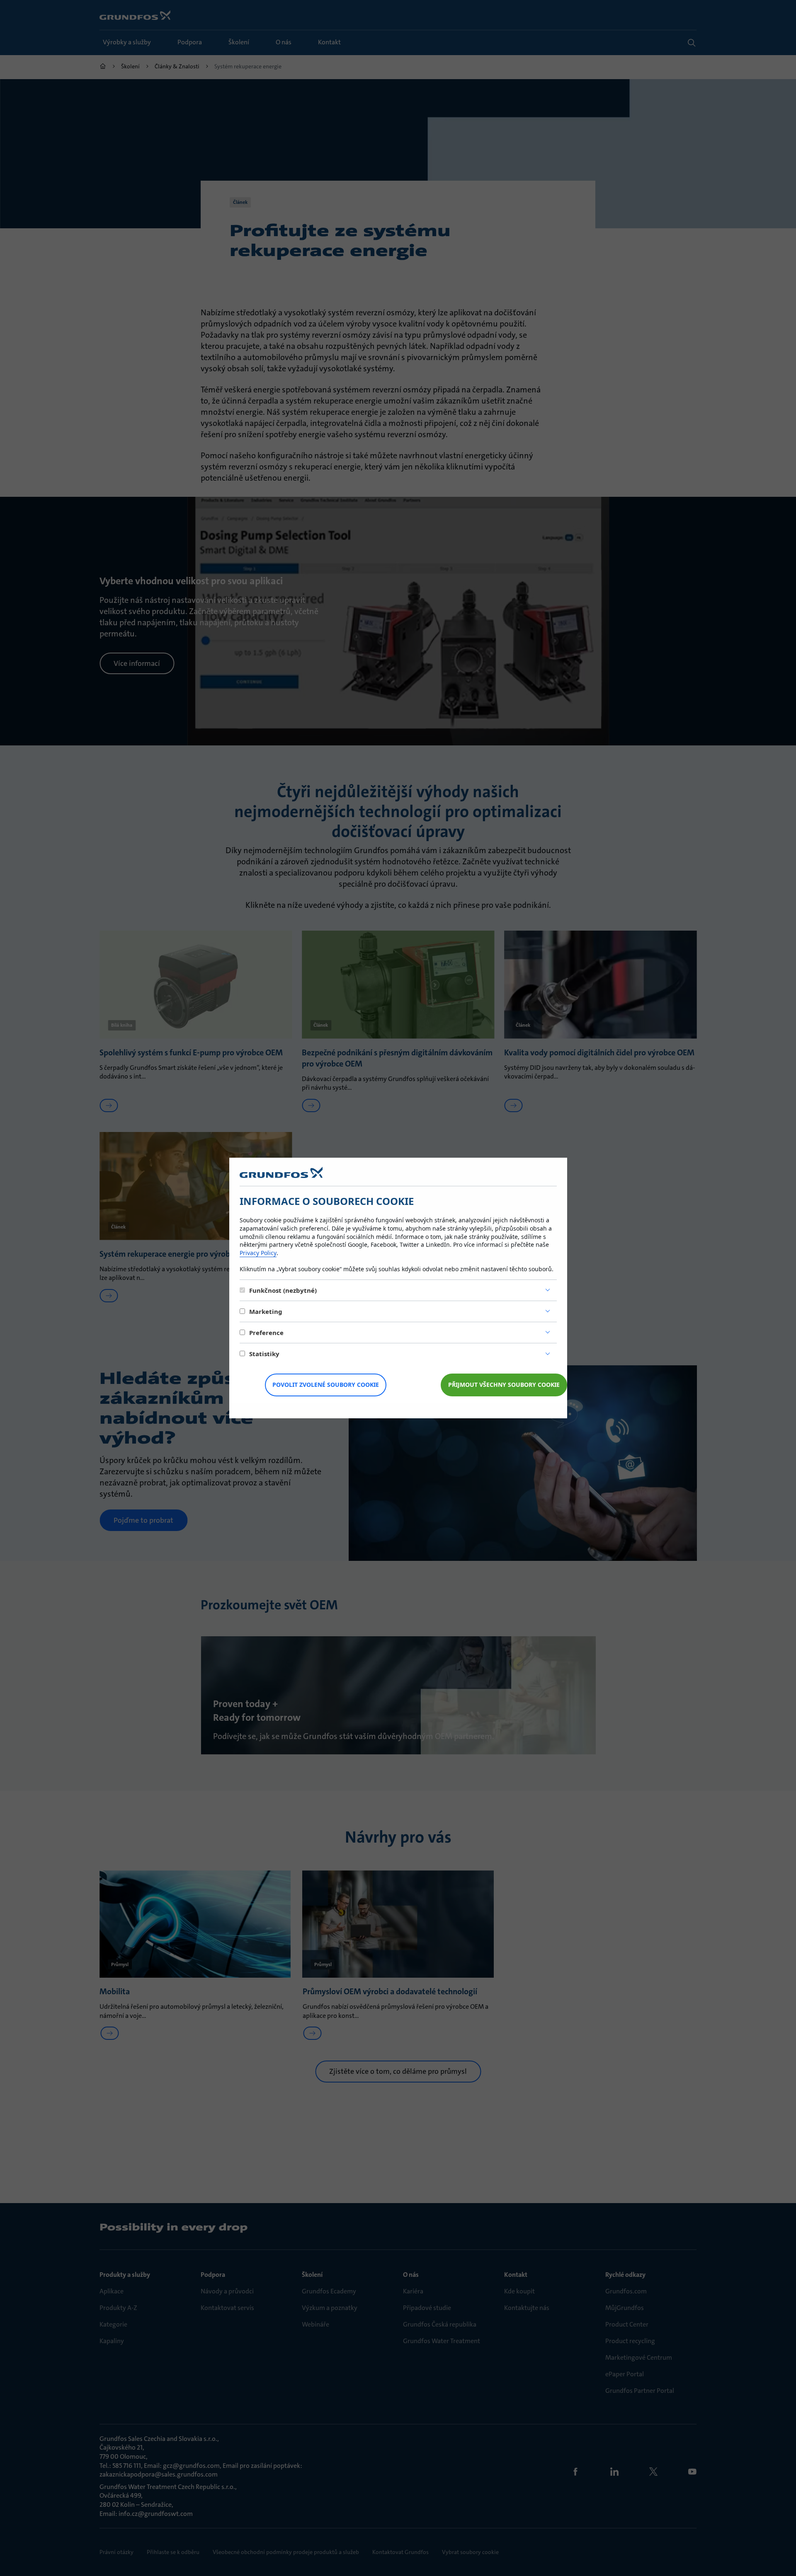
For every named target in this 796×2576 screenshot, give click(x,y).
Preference (266, 1333)
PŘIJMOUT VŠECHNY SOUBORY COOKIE (504, 1385)
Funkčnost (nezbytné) (283, 1290)
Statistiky (264, 1354)
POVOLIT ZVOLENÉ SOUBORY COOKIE (326, 1385)
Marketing (266, 1311)
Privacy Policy (258, 1253)
